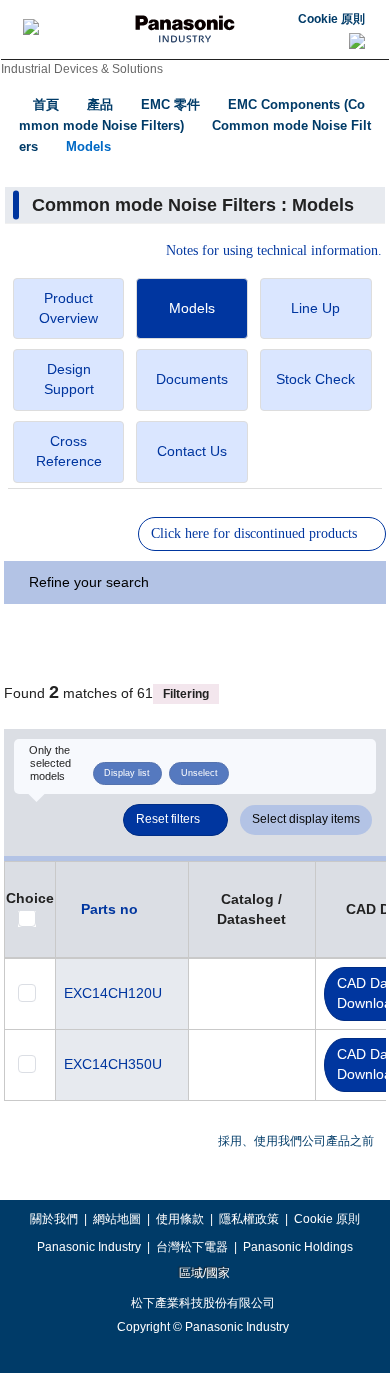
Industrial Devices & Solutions (82, 69)
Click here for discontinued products (254, 533)
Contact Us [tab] (192, 451)
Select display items (306, 819)
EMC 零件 (170, 104)
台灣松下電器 (192, 1247)
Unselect (199, 773)
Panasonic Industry (89, 1247)
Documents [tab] (192, 379)
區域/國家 (203, 1273)
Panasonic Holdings (298, 1247)
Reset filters (168, 819)
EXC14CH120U (113, 993)
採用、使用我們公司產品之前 (296, 1141)
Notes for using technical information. (274, 251)
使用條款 (180, 1219)
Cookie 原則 (331, 19)
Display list (127, 773)
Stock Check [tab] (315, 379)
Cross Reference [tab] (69, 451)
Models (88, 146)
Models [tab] (192, 308)
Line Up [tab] (315, 308)
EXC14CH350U (113, 1064)
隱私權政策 (249, 1219)
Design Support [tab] (69, 379)
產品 (100, 104)
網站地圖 (117, 1219)
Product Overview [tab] (68, 308)
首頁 (46, 104)
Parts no (109, 909)
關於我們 (54, 1219)
